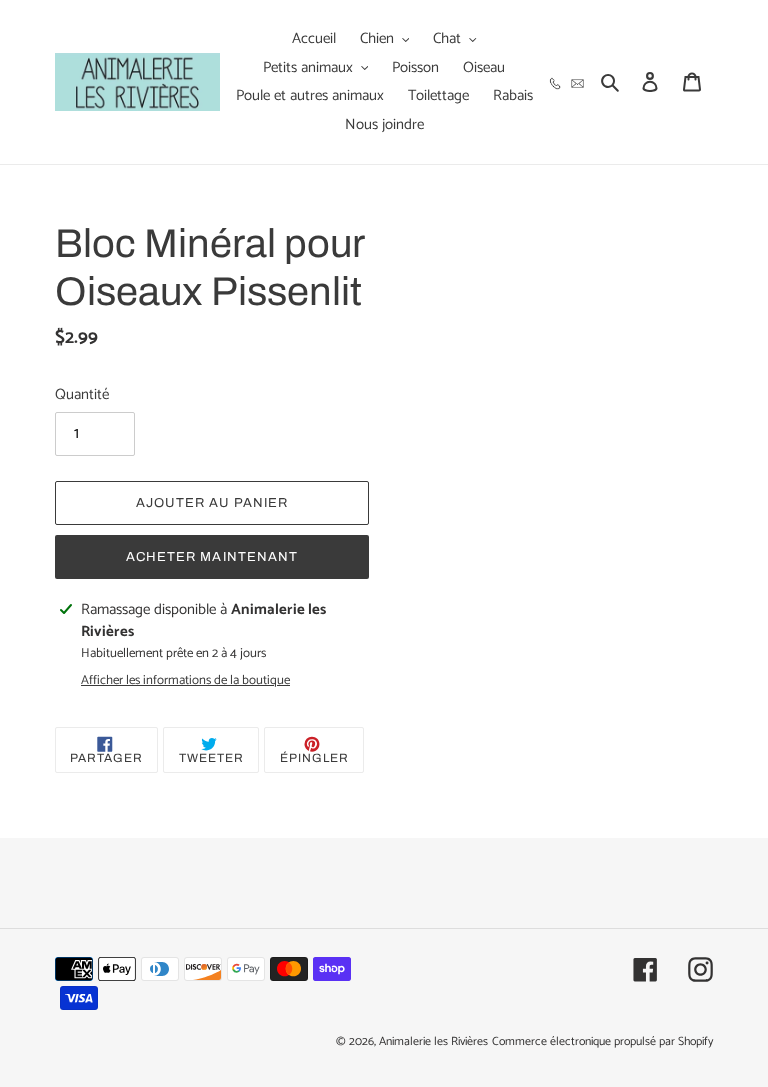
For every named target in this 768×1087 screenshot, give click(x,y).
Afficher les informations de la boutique (185, 681)
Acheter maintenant (212, 557)
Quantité (82, 395)
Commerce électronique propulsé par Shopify (602, 1041)
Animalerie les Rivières (433, 1041)
